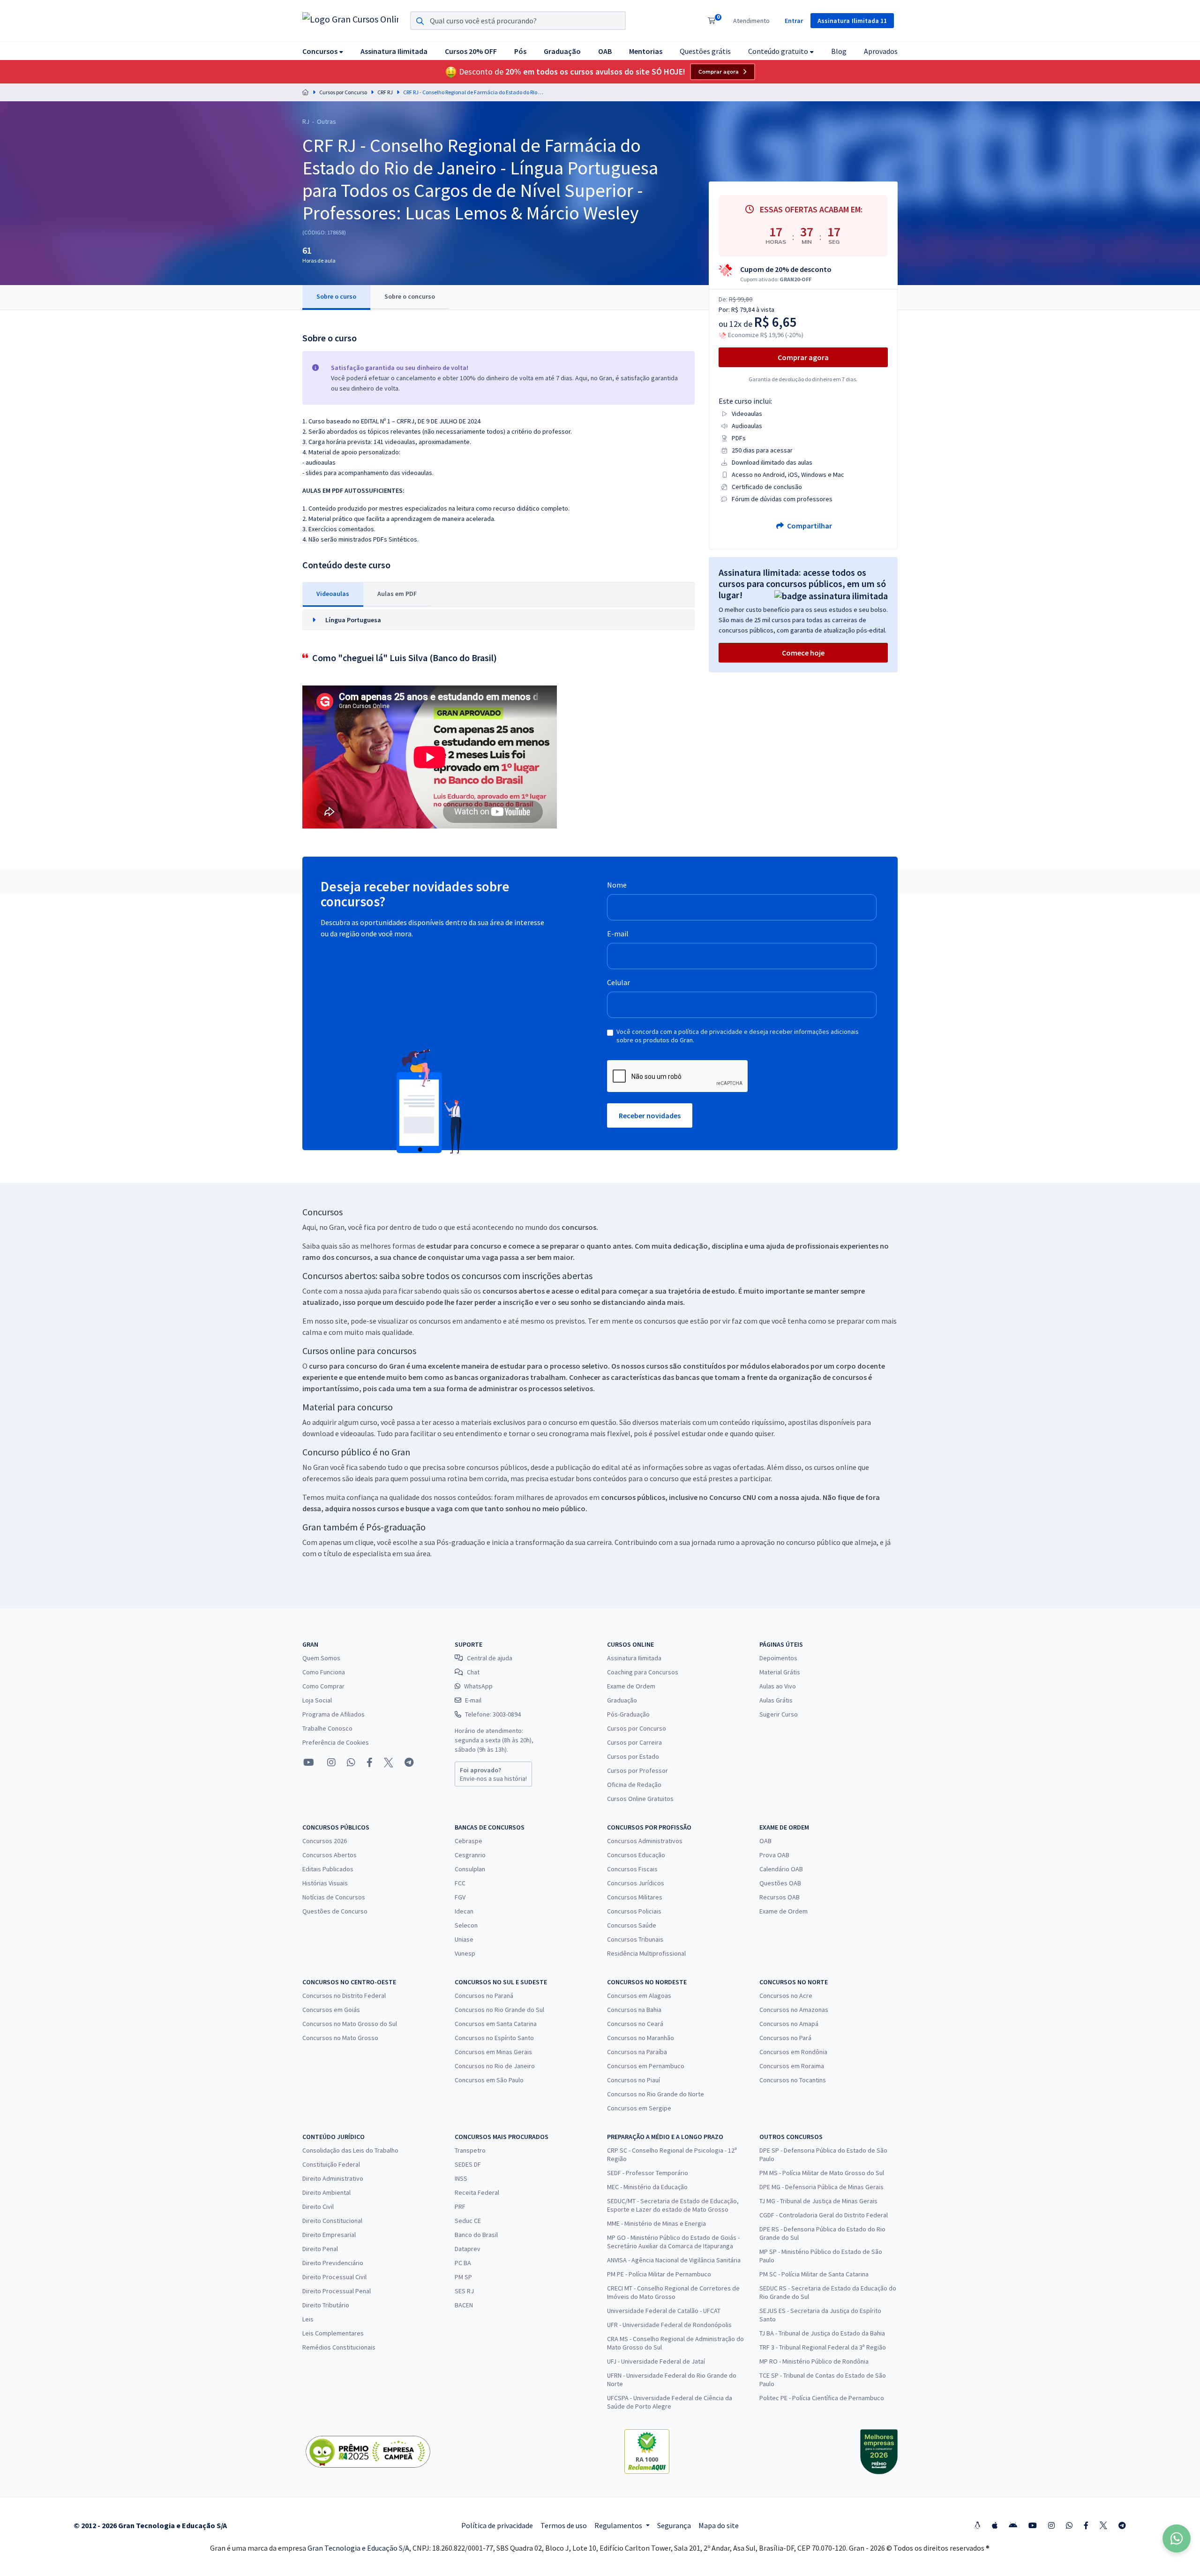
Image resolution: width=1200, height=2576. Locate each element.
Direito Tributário (326, 2305)
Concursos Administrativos (645, 1841)
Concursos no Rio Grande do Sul (499, 2010)
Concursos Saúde (632, 1925)
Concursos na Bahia (634, 2010)
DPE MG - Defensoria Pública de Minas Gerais (821, 2187)
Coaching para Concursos (643, 1672)
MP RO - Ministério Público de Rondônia (814, 2361)
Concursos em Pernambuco (646, 2066)
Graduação (622, 1700)
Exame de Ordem (631, 1686)
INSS (461, 2178)
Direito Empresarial (329, 2235)
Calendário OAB (781, 1869)
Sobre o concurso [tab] (410, 296)
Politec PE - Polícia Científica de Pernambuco (822, 2398)
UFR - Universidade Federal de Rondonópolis (669, 2325)
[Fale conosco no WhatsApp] (351, 1763)
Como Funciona (324, 1672)
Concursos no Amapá (789, 2024)
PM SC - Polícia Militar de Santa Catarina (814, 2274)
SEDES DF (468, 2164)
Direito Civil (318, 2207)
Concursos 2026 (325, 1841)
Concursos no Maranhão (641, 2038)
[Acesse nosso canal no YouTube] (309, 1763)
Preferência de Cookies (336, 1742)
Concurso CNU (733, 1497)
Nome (617, 885)
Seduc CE (468, 2221)
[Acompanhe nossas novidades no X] (389, 1763)
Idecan (464, 1911)
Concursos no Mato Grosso (340, 2038)
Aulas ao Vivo (778, 1686)
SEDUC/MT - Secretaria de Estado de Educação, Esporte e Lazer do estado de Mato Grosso (673, 2205)
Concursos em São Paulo (489, 2080)
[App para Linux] (977, 2525)
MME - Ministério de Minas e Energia (656, 2223)
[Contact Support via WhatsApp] (1177, 2538)
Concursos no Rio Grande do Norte (656, 2094)
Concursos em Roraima (792, 2066)
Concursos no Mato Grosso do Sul (350, 2024)
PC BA (463, 2263)
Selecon (466, 1925)
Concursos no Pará (785, 2038)
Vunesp (465, 1953)
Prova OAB (774, 1855)
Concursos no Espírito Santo (494, 2038)
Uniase (464, 1939)
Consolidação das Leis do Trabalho (350, 2150)
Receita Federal (477, 2192)
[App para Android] (1013, 2525)
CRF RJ (385, 92)
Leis (308, 2319)
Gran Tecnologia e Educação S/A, (360, 2548)
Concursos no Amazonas (794, 2010)
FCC (460, 1883)
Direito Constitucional (332, 2221)
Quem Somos (321, 1658)
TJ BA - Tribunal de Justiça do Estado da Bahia (822, 2333)
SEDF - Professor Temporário (648, 2173)
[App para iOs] (995, 2525)
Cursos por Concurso (343, 92)
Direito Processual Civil (334, 2277)
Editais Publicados (328, 1869)
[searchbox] (518, 21)
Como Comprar (323, 1686)
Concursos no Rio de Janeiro (495, 2066)
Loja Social (317, 1700)
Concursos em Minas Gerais (493, 2052)
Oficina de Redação (634, 1785)
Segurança (674, 2525)
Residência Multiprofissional (646, 1953)
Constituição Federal (331, 2164)
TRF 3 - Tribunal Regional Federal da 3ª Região (823, 2347)
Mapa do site (719, 2525)
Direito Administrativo (333, 2178)
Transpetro (470, 2150)
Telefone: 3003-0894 (493, 1714)
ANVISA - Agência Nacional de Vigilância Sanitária (674, 2260)
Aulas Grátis (776, 1700)
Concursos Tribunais (635, 1939)
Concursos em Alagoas (639, 1996)
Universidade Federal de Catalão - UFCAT (664, 2311)
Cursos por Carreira (634, 1742)
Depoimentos (778, 1658)
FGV (460, 1897)
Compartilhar (809, 526)
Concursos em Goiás (331, 2010)
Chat (473, 1672)
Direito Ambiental (326, 2192)
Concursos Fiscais (632, 1869)
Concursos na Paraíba (637, 2052)
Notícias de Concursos (334, 1897)
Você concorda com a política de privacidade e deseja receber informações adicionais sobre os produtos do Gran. (738, 1036)
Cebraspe (469, 1841)
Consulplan (470, 1869)
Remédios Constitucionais (339, 2347)
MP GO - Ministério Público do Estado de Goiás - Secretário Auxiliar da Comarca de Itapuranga (673, 2242)
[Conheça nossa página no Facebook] (370, 1763)
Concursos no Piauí (634, 2080)
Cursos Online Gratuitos (640, 1799)
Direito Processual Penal (337, 2291)
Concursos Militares (635, 1897)
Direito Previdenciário (333, 2263)
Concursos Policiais (634, 1911)
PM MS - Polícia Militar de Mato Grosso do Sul (822, 2173)
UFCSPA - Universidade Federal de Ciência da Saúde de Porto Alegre (670, 2402)
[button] (323, 51)
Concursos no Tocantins (793, 2080)
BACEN (464, 2305)
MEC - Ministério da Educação (647, 2187)
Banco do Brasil (476, 2235)
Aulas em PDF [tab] (397, 594)
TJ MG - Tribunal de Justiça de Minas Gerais (818, 2201)
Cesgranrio (470, 1855)
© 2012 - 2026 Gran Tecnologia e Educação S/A (150, 2525)
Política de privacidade (497, 2525)
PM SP (463, 2277)
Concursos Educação (636, 1855)
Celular (619, 982)
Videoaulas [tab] (333, 594)
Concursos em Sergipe (639, 2108)
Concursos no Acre (786, 1996)
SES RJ (464, 2291)
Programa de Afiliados (334, 1714)
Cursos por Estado (633, 1756)
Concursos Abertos (330, 1855)
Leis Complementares (333, 2333)
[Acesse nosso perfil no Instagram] (330, 1762)
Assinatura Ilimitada (634, 1658)
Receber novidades (650, 1115)
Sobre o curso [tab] (336, 296)
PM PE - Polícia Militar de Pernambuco (659, 2274)
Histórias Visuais (325, 1883)
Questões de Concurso (335, 1911)
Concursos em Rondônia (793, 2052)
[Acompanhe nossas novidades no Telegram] (409, 1763)
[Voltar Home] (306, 92)
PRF (460, 2207)
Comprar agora (719, 72)
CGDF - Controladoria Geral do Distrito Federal (824, 2215)
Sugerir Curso (779, 1714)
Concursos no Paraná (484, 1996)
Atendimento (751, 21)
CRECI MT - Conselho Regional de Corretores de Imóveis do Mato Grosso (673, 2292)
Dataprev (468, 2249)
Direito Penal (320, 2249)
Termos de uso (564, 2525)
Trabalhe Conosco (327, 1728)
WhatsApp (478, 1686)
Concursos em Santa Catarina (496, 2024)
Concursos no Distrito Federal (344, 1996)
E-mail (618, 934)
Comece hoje (803, 653)
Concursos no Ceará (635, 2024)
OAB (765, 1841)
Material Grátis (780, 1672)
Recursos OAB (780, 1897)
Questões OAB (780, 1883)
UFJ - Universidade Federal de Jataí (656, 2361)
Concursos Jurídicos (636, 1883)
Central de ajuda (490, 1658)
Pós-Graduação (628, 1714)
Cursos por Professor (637, 1770)
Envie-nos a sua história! (493, 1774)
